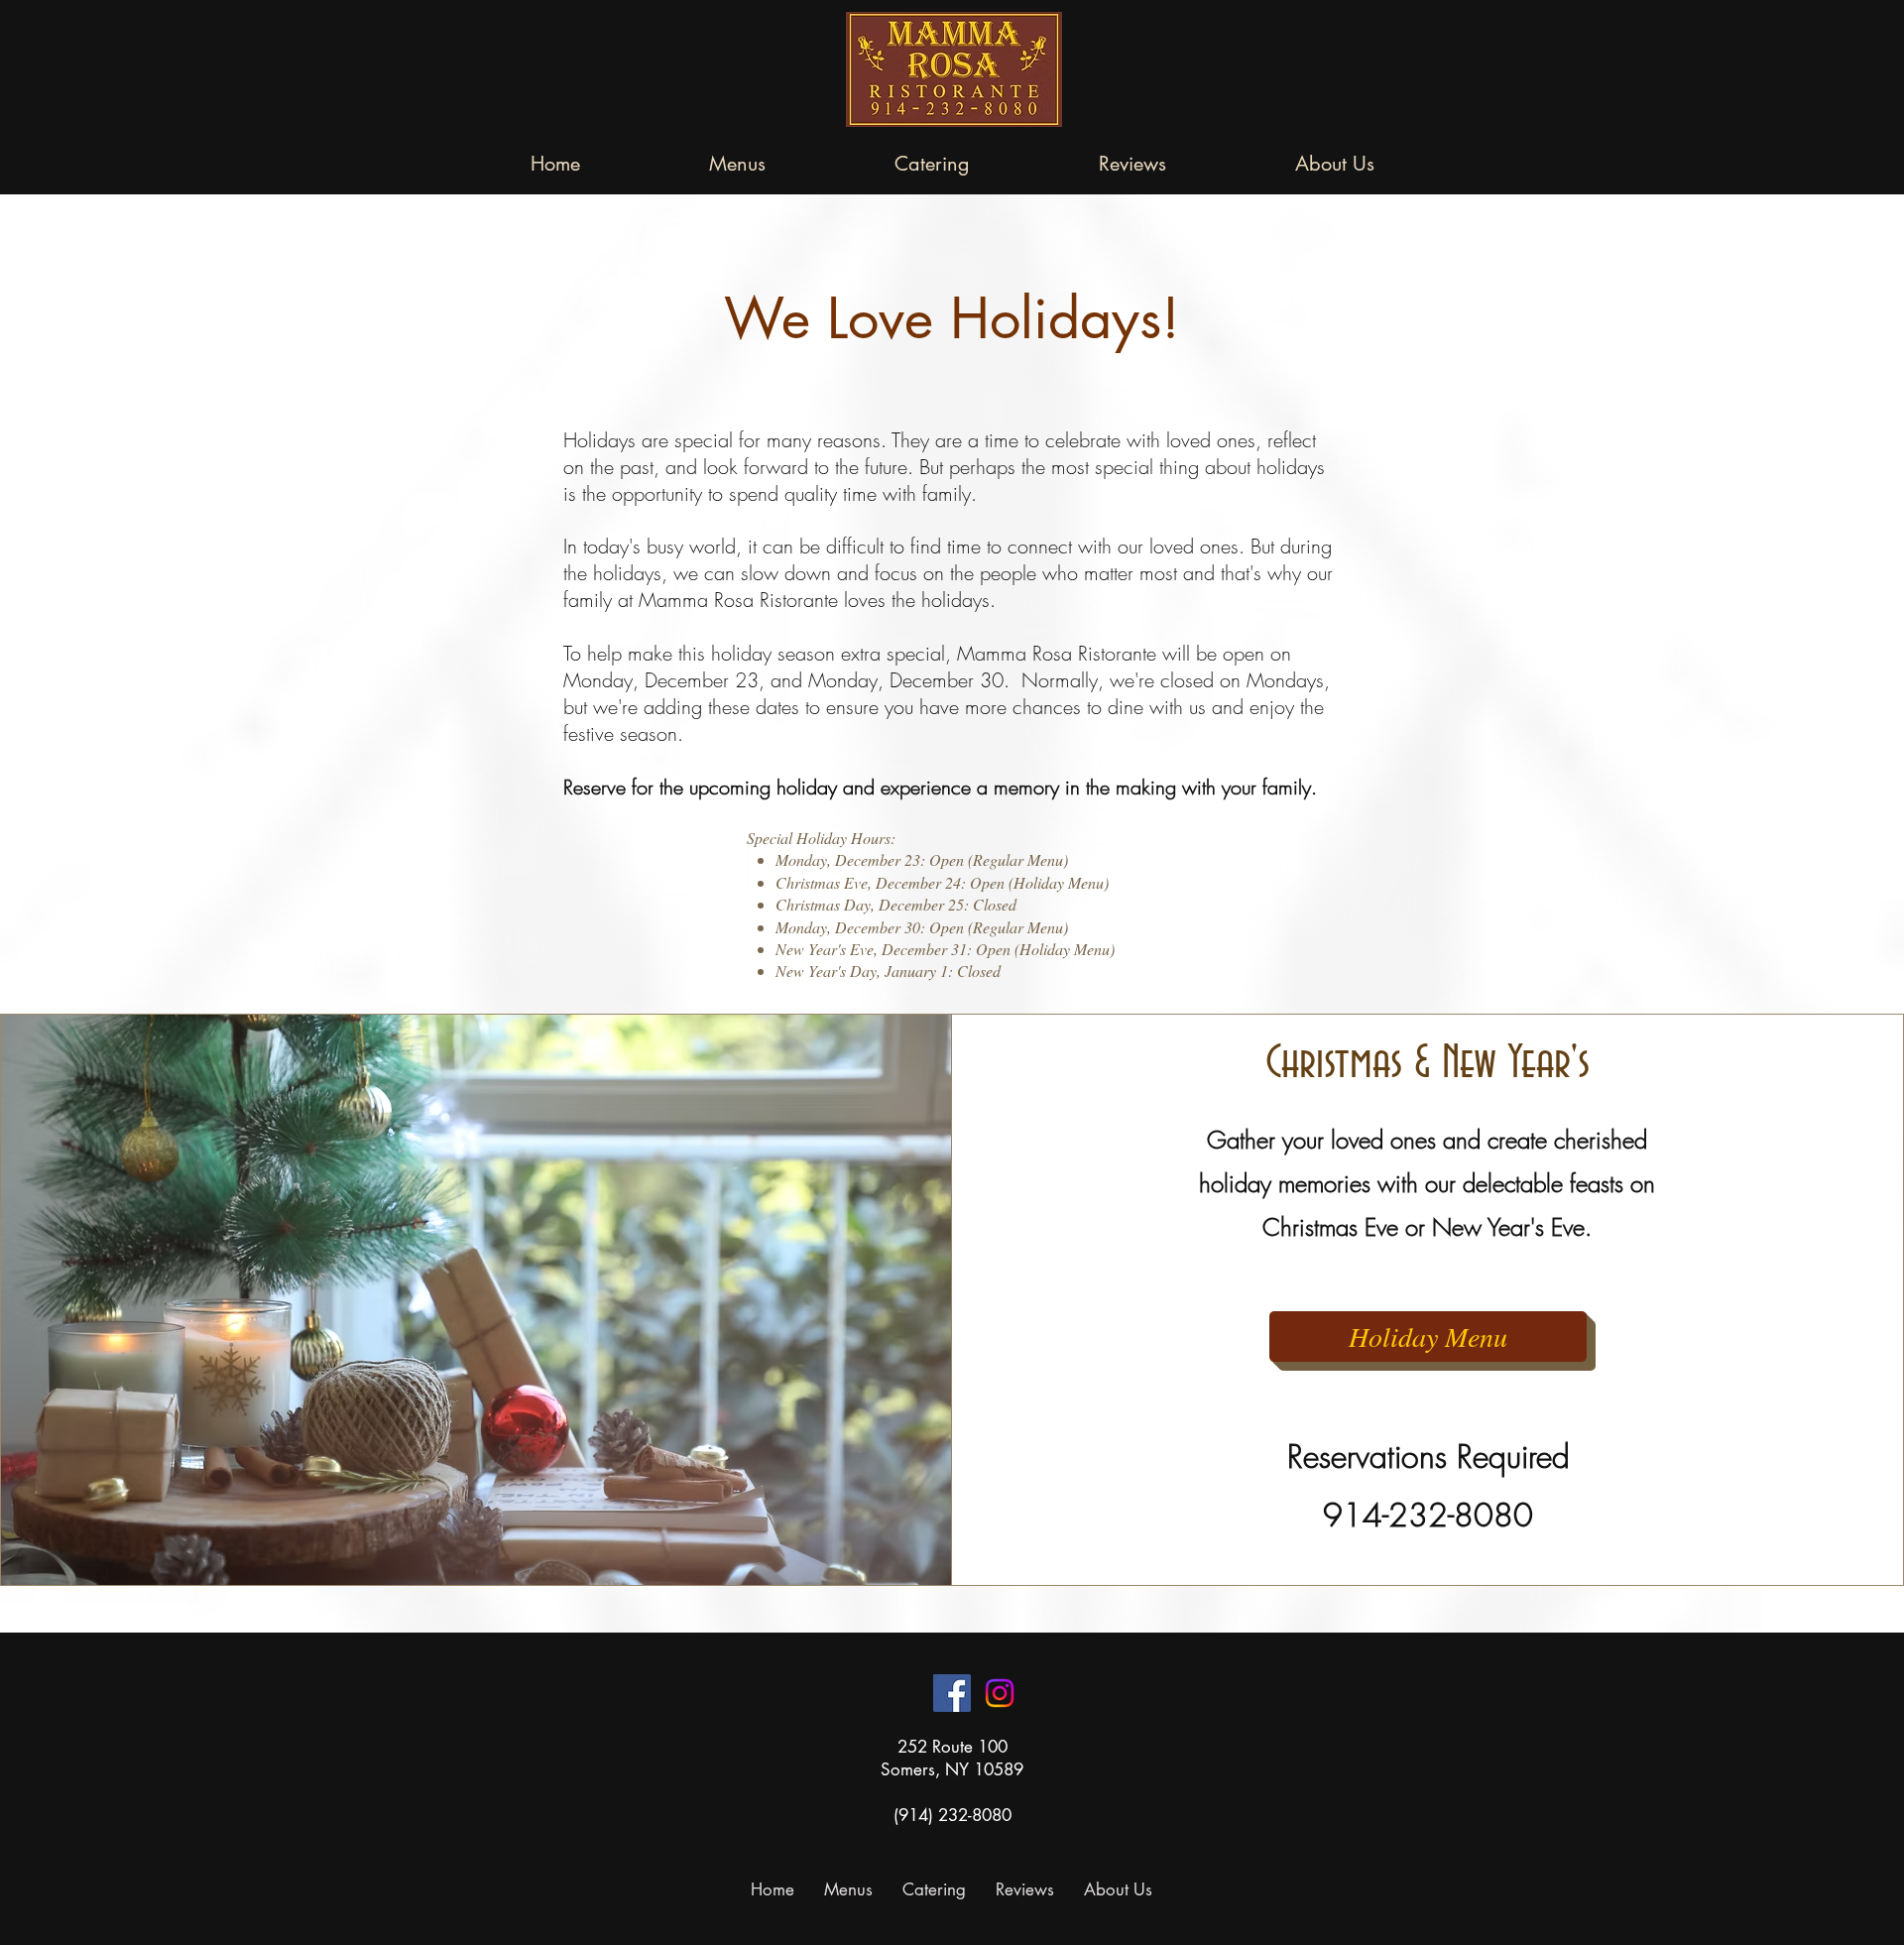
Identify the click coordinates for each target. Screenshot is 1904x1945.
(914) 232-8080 (952, 1815)
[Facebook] (952, 1693)
